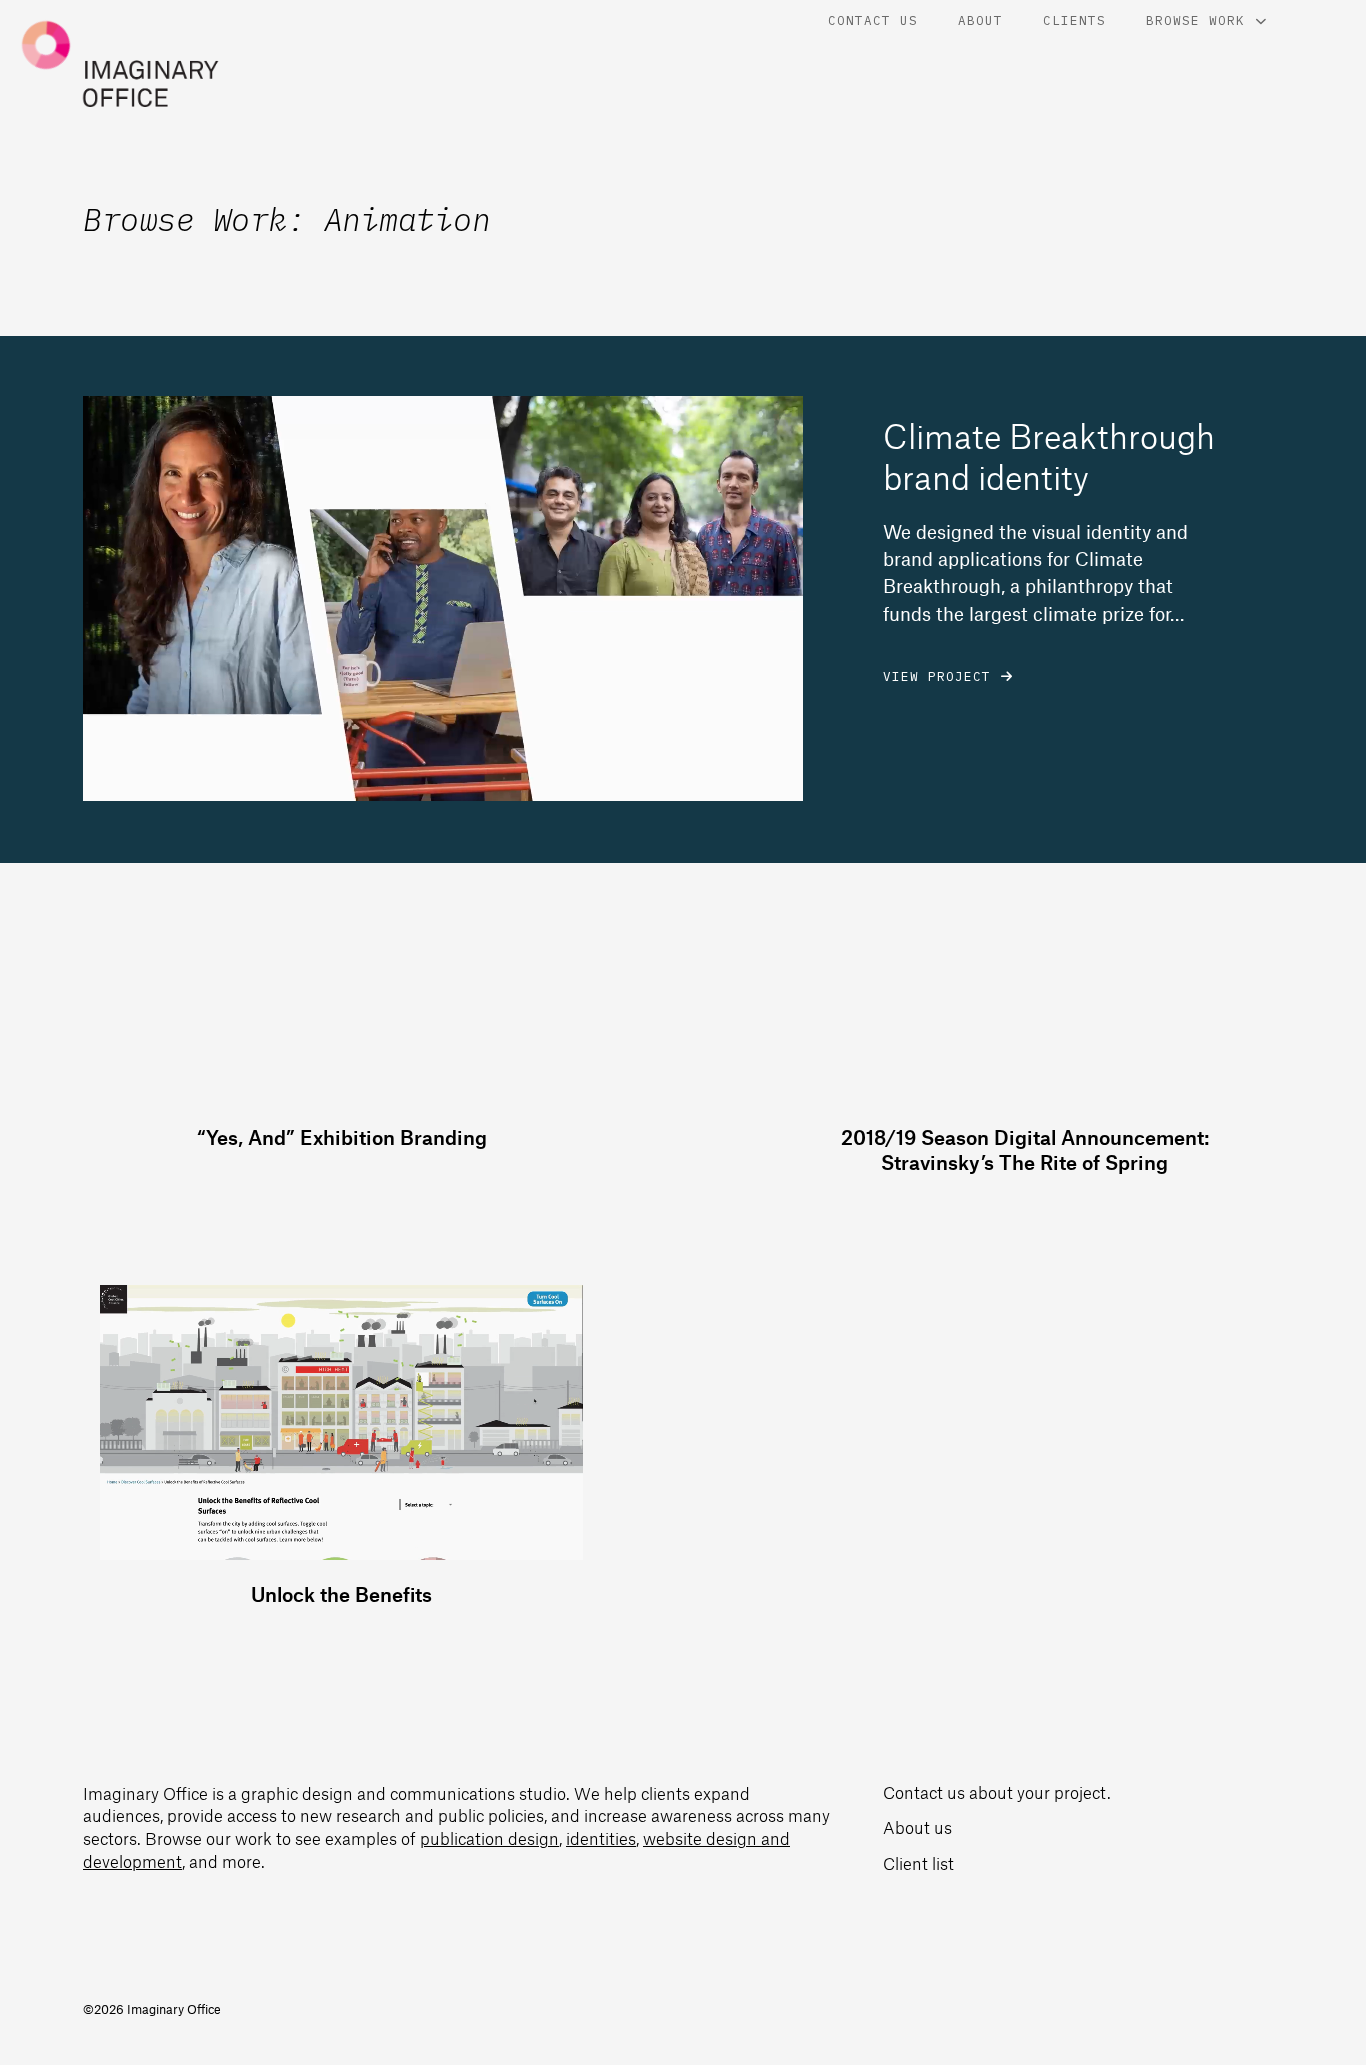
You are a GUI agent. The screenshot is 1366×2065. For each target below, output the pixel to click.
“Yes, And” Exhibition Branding (342, 1137)
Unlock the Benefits (341, 1594)
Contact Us (873, 20)
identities (601, 1838)
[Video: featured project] (443, 598)
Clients (1074, 20)
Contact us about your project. (997, 1792)
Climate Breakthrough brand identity (1049, 456)
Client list (918, 1863)
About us (917, 1827)
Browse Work (1195, 20)
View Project (937, 676)
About (980, 20)
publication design (489, 1838)
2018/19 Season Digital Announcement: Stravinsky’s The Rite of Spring (1025, 1149)
